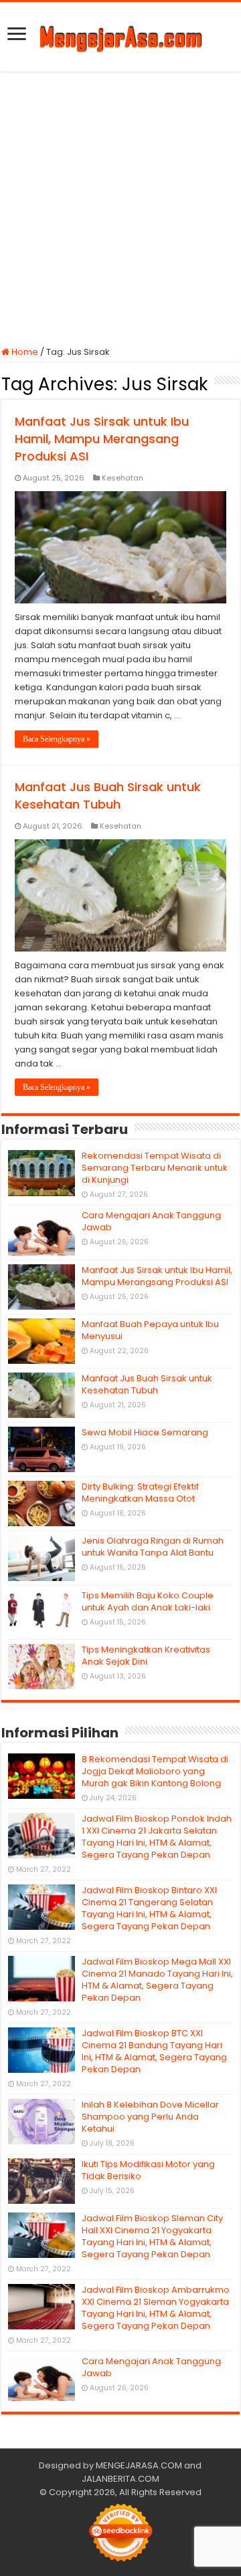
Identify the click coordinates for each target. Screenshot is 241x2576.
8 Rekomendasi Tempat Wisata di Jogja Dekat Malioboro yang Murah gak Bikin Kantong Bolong (155, 1771)
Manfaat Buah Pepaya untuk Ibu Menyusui (150, 1330)
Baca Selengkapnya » (57, 739)
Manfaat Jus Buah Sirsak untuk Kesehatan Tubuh (108, 796)
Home (24, 352)
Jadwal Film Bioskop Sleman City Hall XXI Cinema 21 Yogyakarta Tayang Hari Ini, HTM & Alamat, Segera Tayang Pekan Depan (152, 2236)
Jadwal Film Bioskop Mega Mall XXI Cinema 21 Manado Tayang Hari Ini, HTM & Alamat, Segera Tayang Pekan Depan (157, 1980)
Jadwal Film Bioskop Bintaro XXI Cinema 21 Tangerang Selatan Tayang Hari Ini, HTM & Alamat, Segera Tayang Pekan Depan (149, 1908)
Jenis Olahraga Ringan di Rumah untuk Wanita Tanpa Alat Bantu (153, 1547)
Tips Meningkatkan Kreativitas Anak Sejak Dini (146, 1656)
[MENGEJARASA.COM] (120, 37)
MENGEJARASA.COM (139, 2465)
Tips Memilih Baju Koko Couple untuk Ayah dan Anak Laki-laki (148, 1601)
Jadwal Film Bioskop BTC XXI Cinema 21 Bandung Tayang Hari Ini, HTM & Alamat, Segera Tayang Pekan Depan (154, 2051)
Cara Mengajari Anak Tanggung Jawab (151, 1221)
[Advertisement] (120, 208)
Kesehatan (123, 478)
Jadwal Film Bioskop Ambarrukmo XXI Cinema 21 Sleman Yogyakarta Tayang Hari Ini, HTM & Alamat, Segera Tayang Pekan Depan (156, 2308)
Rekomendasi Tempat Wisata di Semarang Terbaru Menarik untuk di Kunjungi (155, 1168)
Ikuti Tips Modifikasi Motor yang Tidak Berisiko (148, 2170)
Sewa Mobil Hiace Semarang (145, 1432)
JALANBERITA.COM (120, 2479)
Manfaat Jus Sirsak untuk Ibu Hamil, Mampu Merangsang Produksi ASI (102, 439)
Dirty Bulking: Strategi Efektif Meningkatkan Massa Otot (140, 1492)
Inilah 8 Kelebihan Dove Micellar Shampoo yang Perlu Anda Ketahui (150, 2117)
